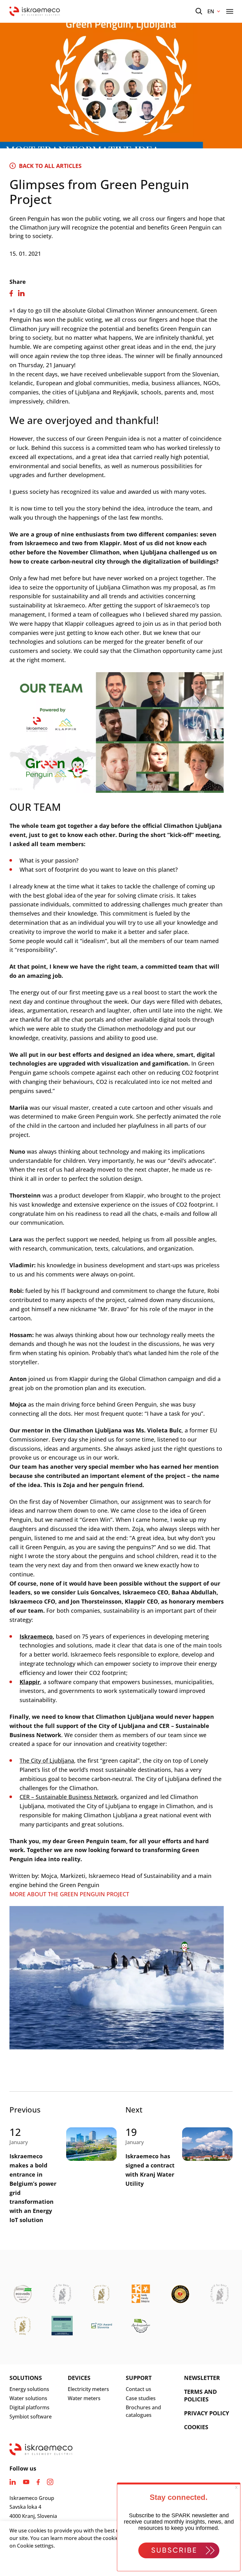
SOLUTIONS (26, 2378)
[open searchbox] (199, 11)
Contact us (138, 2389)
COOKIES (196, 2427)
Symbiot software (31, 2417)
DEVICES (79, 2378)
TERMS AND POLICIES (200, 2395)
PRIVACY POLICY (207, 2413)
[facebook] (38, 2482)
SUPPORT (139, 2378)
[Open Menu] (230, 11)
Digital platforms (29, 2407)
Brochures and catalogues (143, 2411)
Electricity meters (88, 2389)
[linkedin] (13, 2482)
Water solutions (28, 2398)
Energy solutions (29, 2389)
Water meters (84, 2398)
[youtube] (26, 2482)
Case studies (141, 2398)
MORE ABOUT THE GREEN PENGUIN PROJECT (69, 1894)
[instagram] (50, 2482)
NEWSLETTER (202, 2378)
